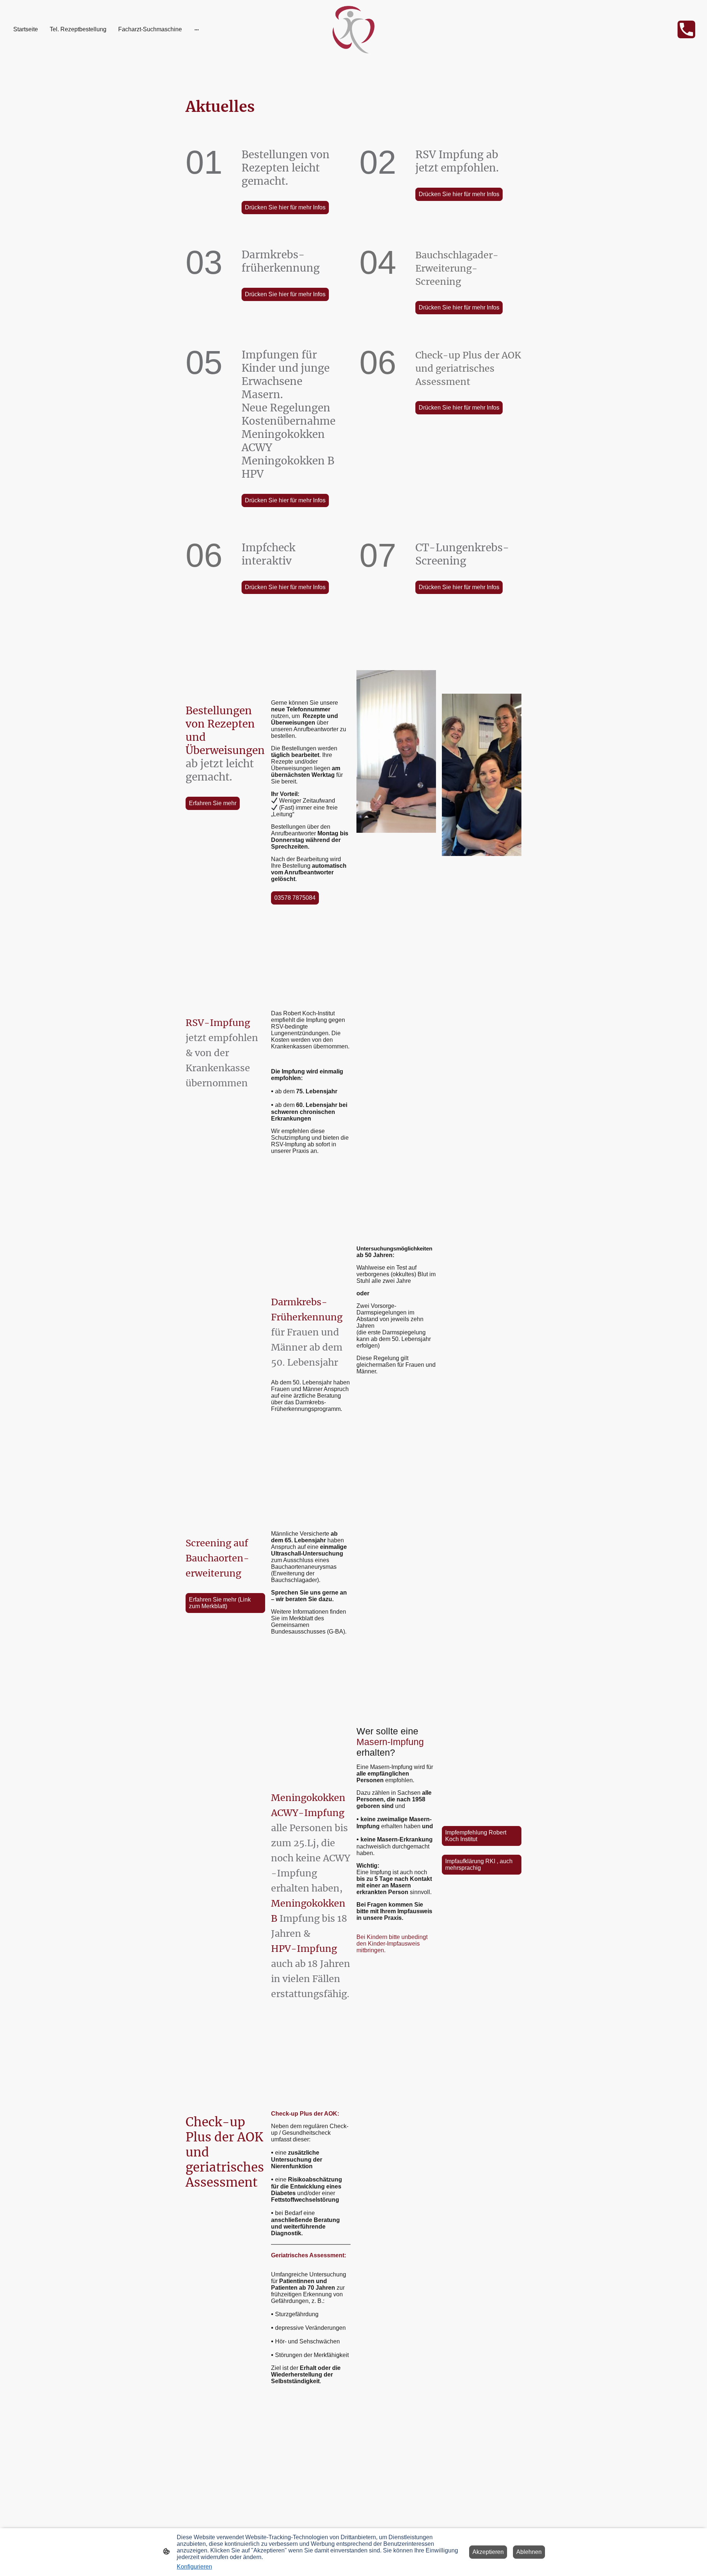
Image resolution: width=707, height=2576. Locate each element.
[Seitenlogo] (353, 30)
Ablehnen (529, 2552)
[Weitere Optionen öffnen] (197, 29)
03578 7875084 (295, 898)
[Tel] (686, 29)
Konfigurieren (194, 2567)
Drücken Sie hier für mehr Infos (285, 207)
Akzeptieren (488, 2552)
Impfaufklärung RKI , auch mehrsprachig (479, 1864)
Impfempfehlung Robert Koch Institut (476, 1836)
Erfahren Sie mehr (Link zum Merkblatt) (220, 1603)
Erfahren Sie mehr (213, 803)
